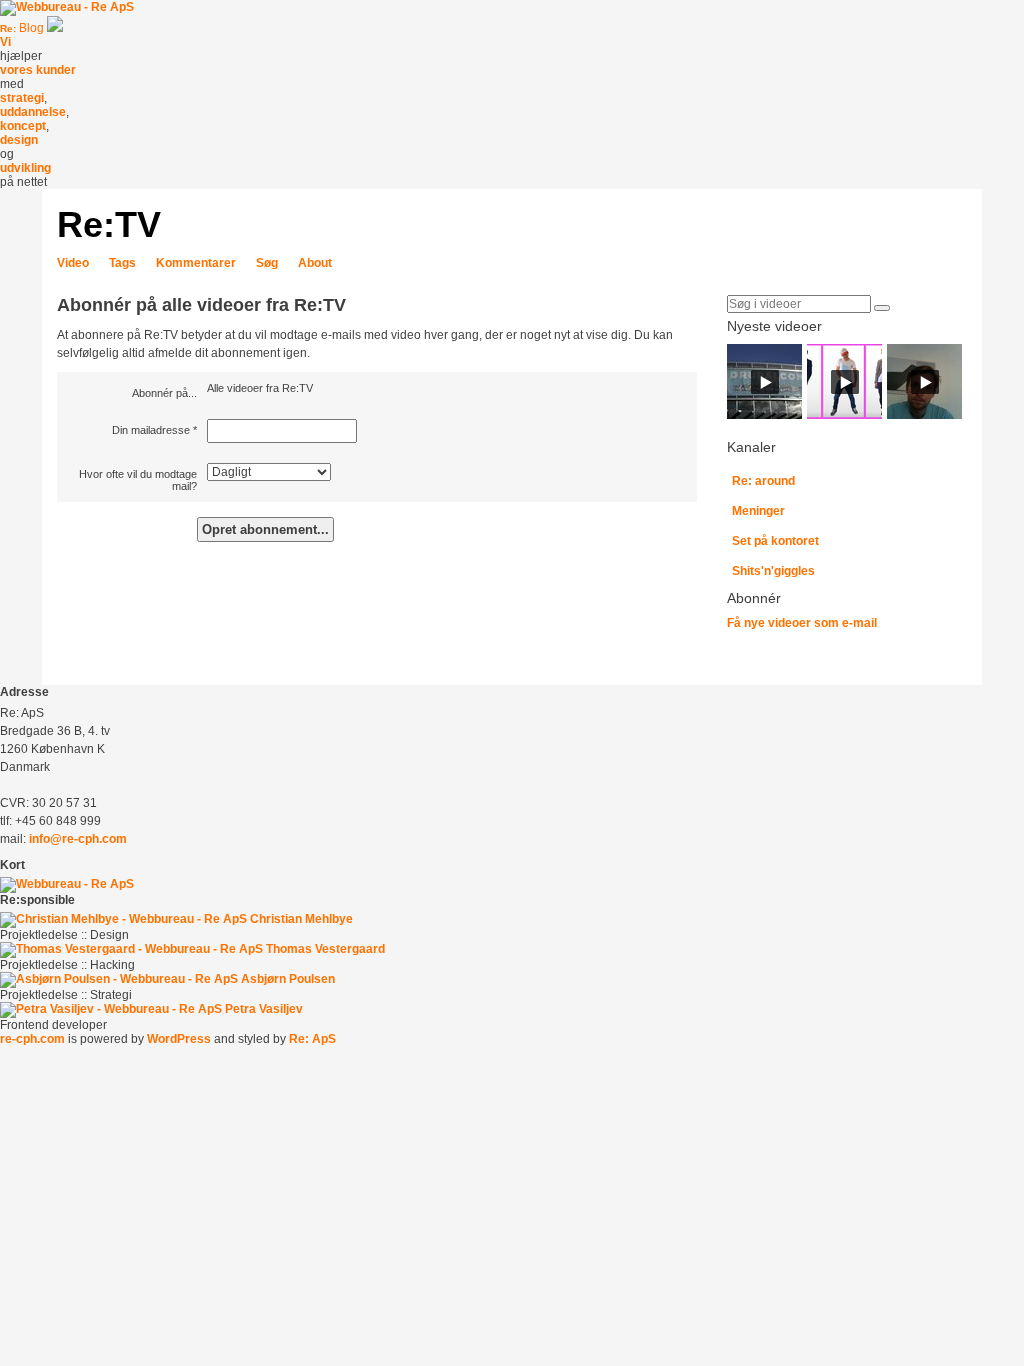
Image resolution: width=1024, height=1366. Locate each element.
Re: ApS (312, 1039)
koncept (23, 126)
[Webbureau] (67, 7)
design (19, 140)
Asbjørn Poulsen (288, 979)
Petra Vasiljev (264, 1009)
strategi (22, 98)
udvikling (25, 168)
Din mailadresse (151, 430)
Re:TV (109, 224)
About (315, 263)
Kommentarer (196, 263)
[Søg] (882, 308)
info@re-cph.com (78, 839)
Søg (267, 263)
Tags (122, 263)
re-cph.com (32, 1039)
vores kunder (38, 70)
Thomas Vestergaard (325, 949)
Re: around (763, 481)
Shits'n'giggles (773, 571)
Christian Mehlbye (301, 919)
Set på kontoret (775, 541)
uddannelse (33, 112)
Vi (5, 42)
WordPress (179, 1039)
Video (73, 263)
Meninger (758, 511)
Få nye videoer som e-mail (802, 623)
